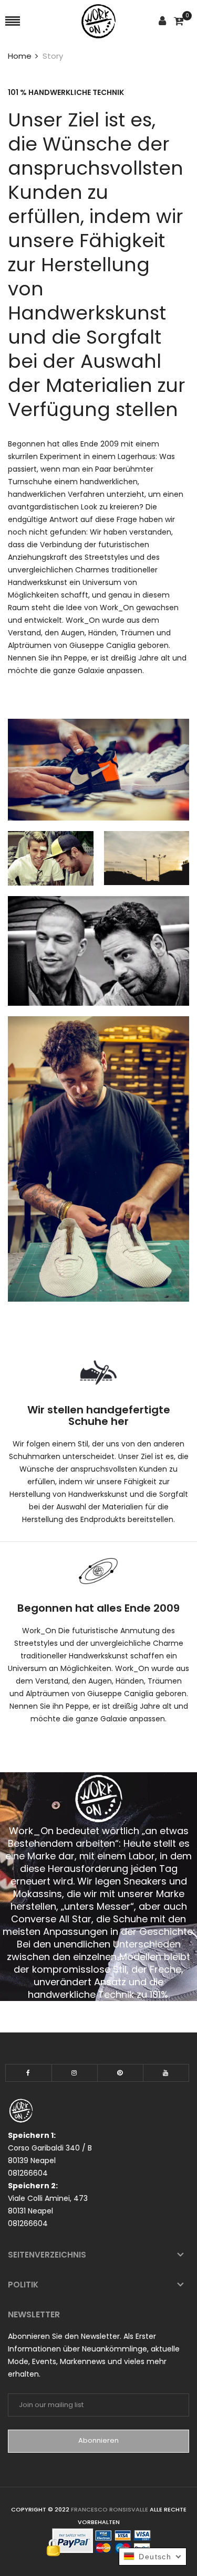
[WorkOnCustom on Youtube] (166, 2073)
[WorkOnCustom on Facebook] (29, 2073)
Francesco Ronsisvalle (110, 2509)
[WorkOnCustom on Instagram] (75, 2073)
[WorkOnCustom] (98, 21)
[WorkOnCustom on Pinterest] (120, 2073)
